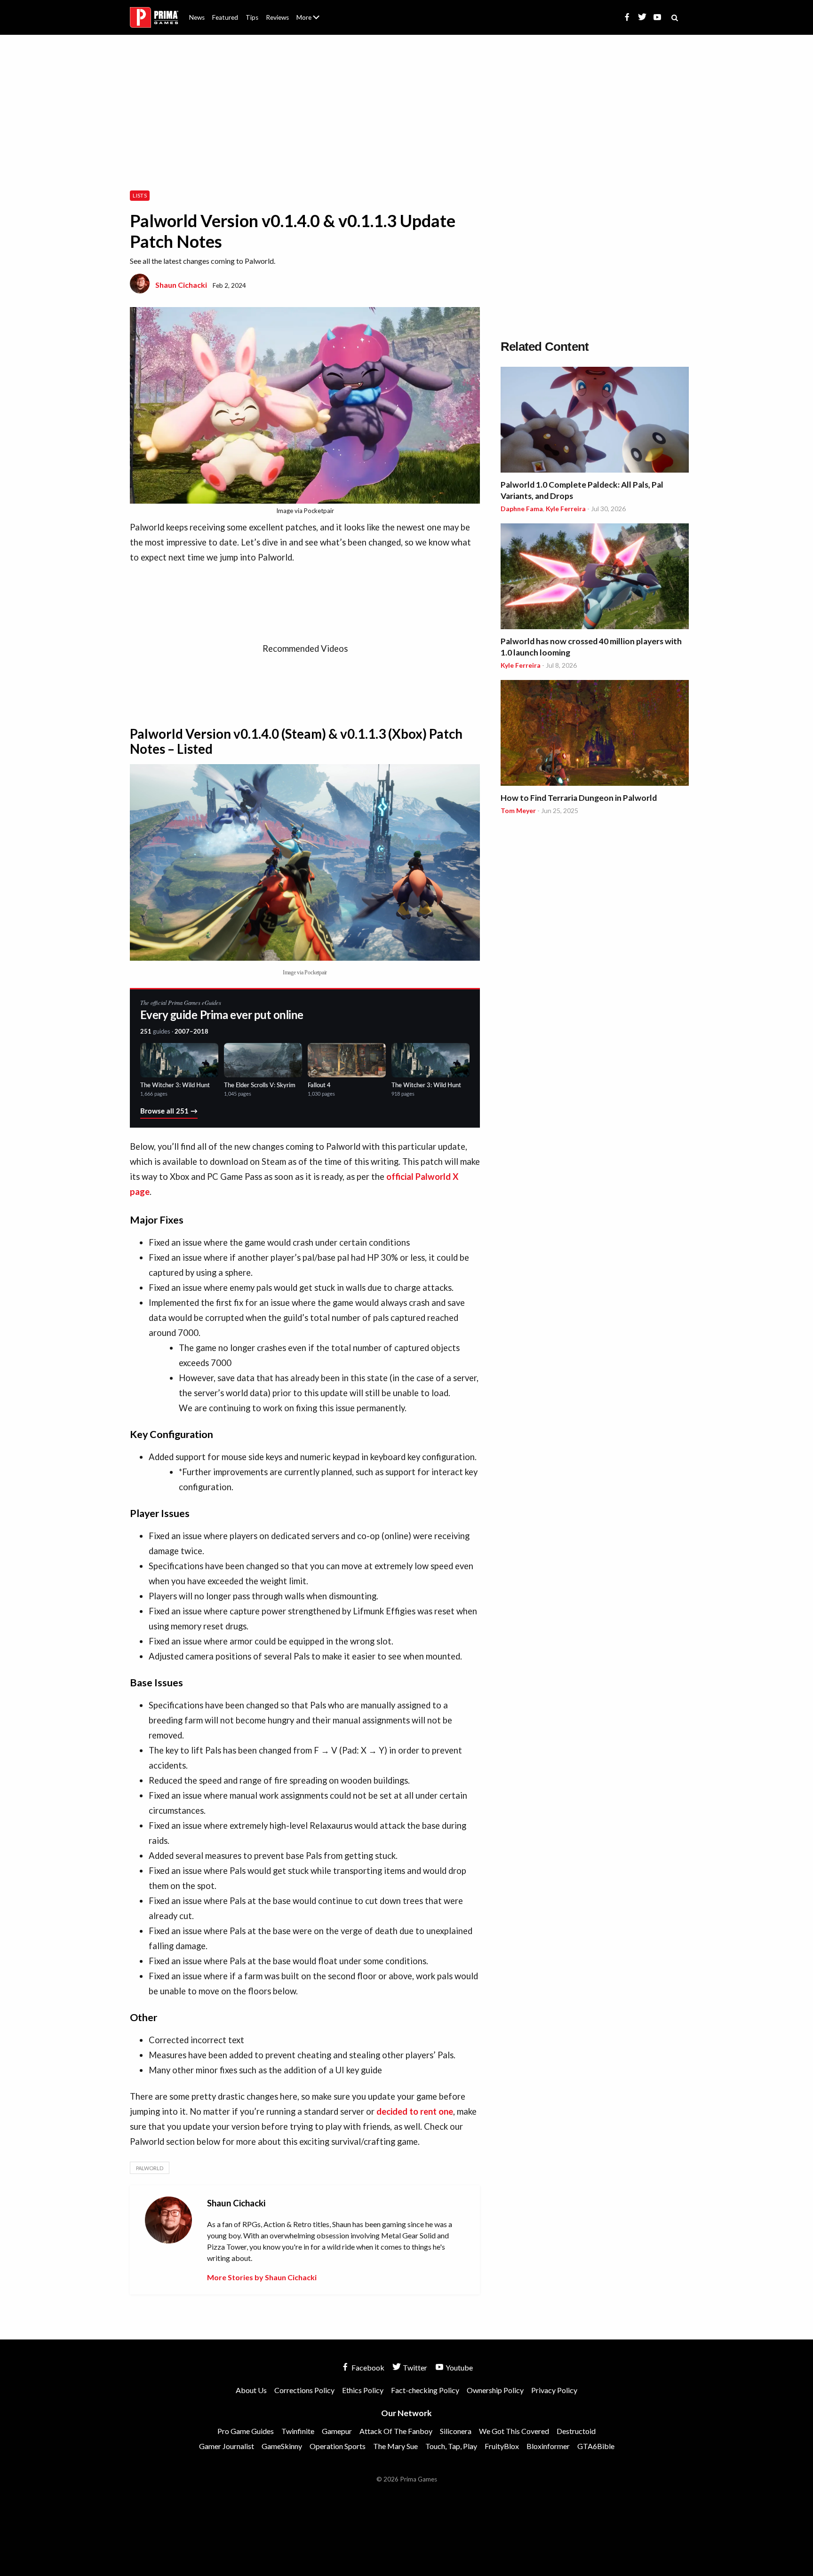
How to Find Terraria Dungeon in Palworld (579, 798)
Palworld (150, 2168)
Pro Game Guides (246, 2431)
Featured (225, 17)
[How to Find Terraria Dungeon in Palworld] (595, 734)
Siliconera (456, 2431)
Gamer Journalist (227, 2446)
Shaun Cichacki (181, 285)
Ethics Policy (363, 2390)
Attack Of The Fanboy (396, 2431)
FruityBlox (502, 2446)
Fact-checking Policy (425, 2390)
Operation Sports (338, 2446)
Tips (252, 17)
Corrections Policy (304, 2390)
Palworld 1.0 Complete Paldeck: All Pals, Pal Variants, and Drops (582, 490)
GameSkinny (282, 2446)
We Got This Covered (514, 2431)
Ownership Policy (495, 2390)
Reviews (277, 17)
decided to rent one (415, 2111)
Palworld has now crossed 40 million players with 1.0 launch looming (591, 647)
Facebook (367, 2367)
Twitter (414, 2367)
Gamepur (337, 2431)
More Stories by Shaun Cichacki (262, 2277)
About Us (310, 12)
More (313, 21)
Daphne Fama (522, 509)
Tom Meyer (518, 810)
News (197, 17)
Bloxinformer (548, 2446)
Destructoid (576, 2431)
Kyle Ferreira (566, 509)
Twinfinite (298, 2431)
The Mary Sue (395, 2446)
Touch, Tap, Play (451, 2446)
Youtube (458, 2367)
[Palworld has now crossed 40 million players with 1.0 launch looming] (595, 578)
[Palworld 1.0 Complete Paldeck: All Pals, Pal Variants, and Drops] (595, 421)
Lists (140, 195)
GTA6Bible (596, 2446)
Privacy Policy (554, 2390)
